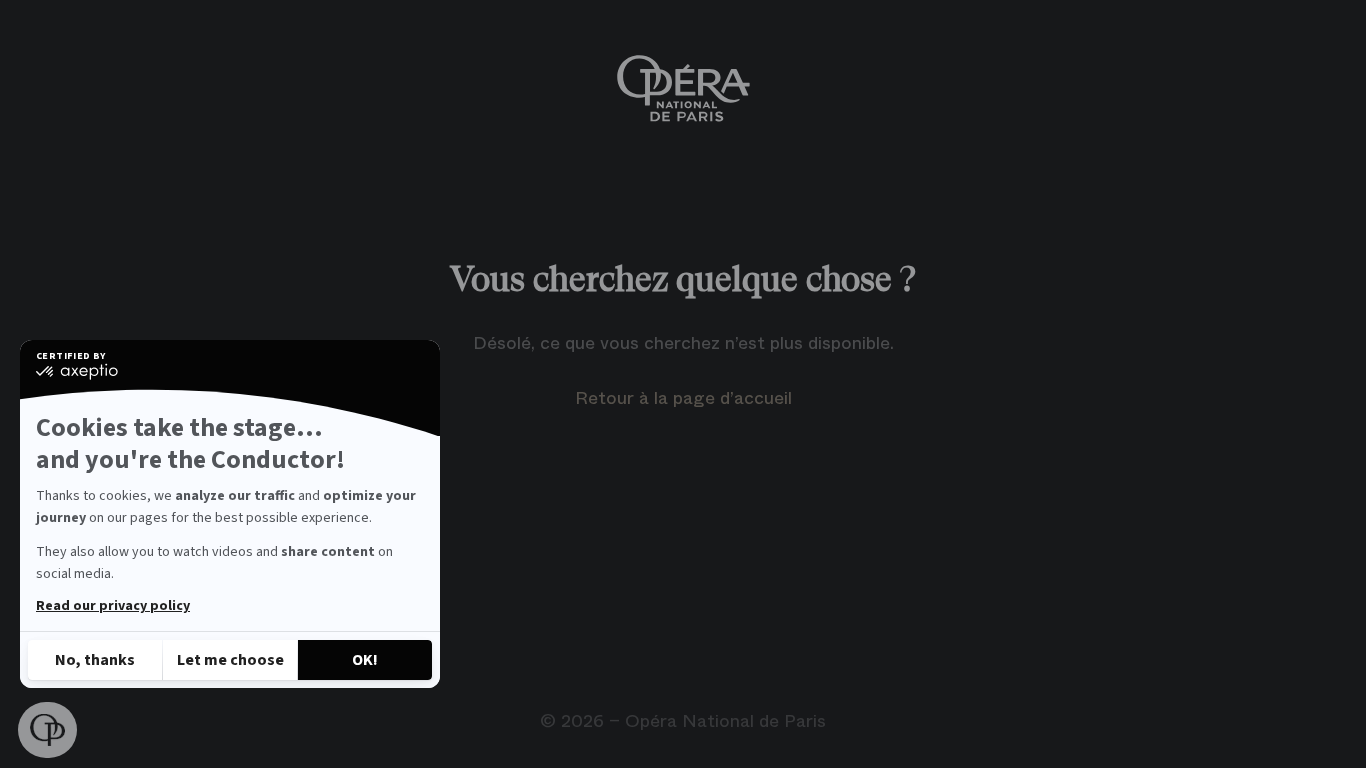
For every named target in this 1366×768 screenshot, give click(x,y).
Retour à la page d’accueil (683, 398)
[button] (47, 730)
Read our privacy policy (113, 606)
